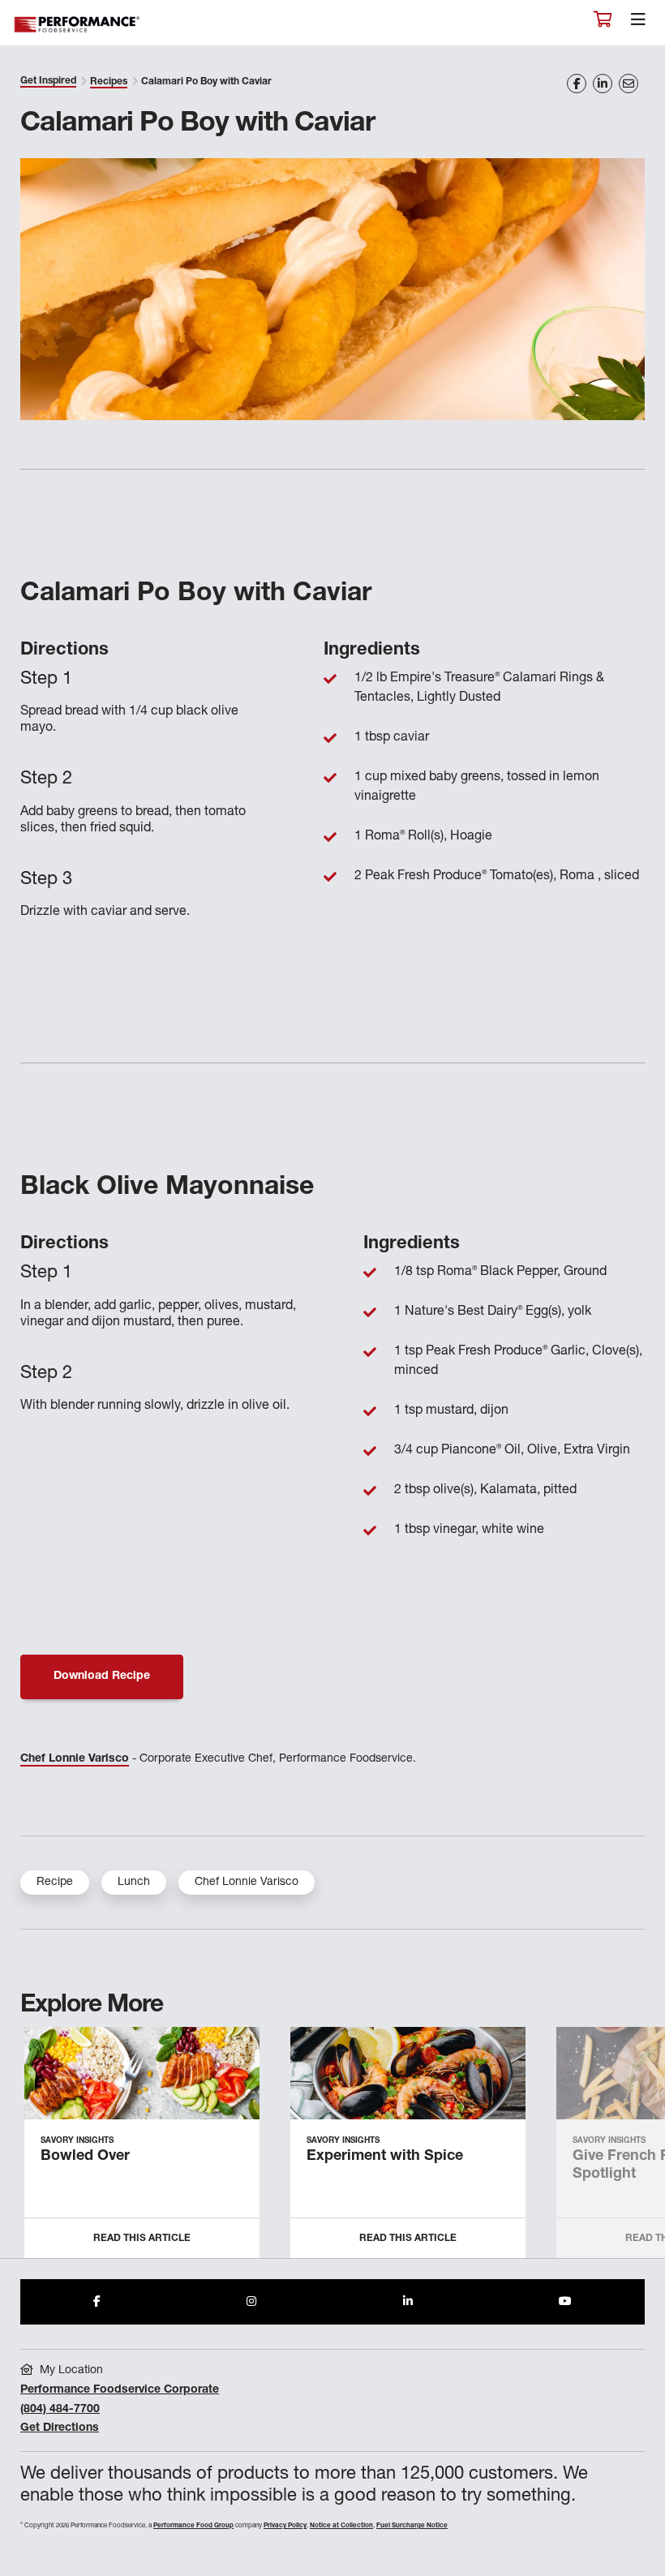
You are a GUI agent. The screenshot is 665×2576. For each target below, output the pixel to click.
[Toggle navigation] (638, 24)
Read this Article (142, 2239)
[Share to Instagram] (251, 2302)
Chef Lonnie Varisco (75, 1759)
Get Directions (60, 2428)
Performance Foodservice (78, 25)
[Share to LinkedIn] (408, 2302)
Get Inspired (48, 81)
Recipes (109, 82)
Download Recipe (102, 1677)
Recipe (55, 1883)
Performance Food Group (193, 2526)
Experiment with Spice (385, 2157)
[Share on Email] (629, 84)
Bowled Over (85, 2157)
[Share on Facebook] (577, 84)
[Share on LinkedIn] (603, 84)
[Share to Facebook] (97, 2302)
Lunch (134, 1883)
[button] (635, 2149)
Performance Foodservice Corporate (120, 2390)
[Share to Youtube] (565, 2302)
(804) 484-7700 (60, 2410)
